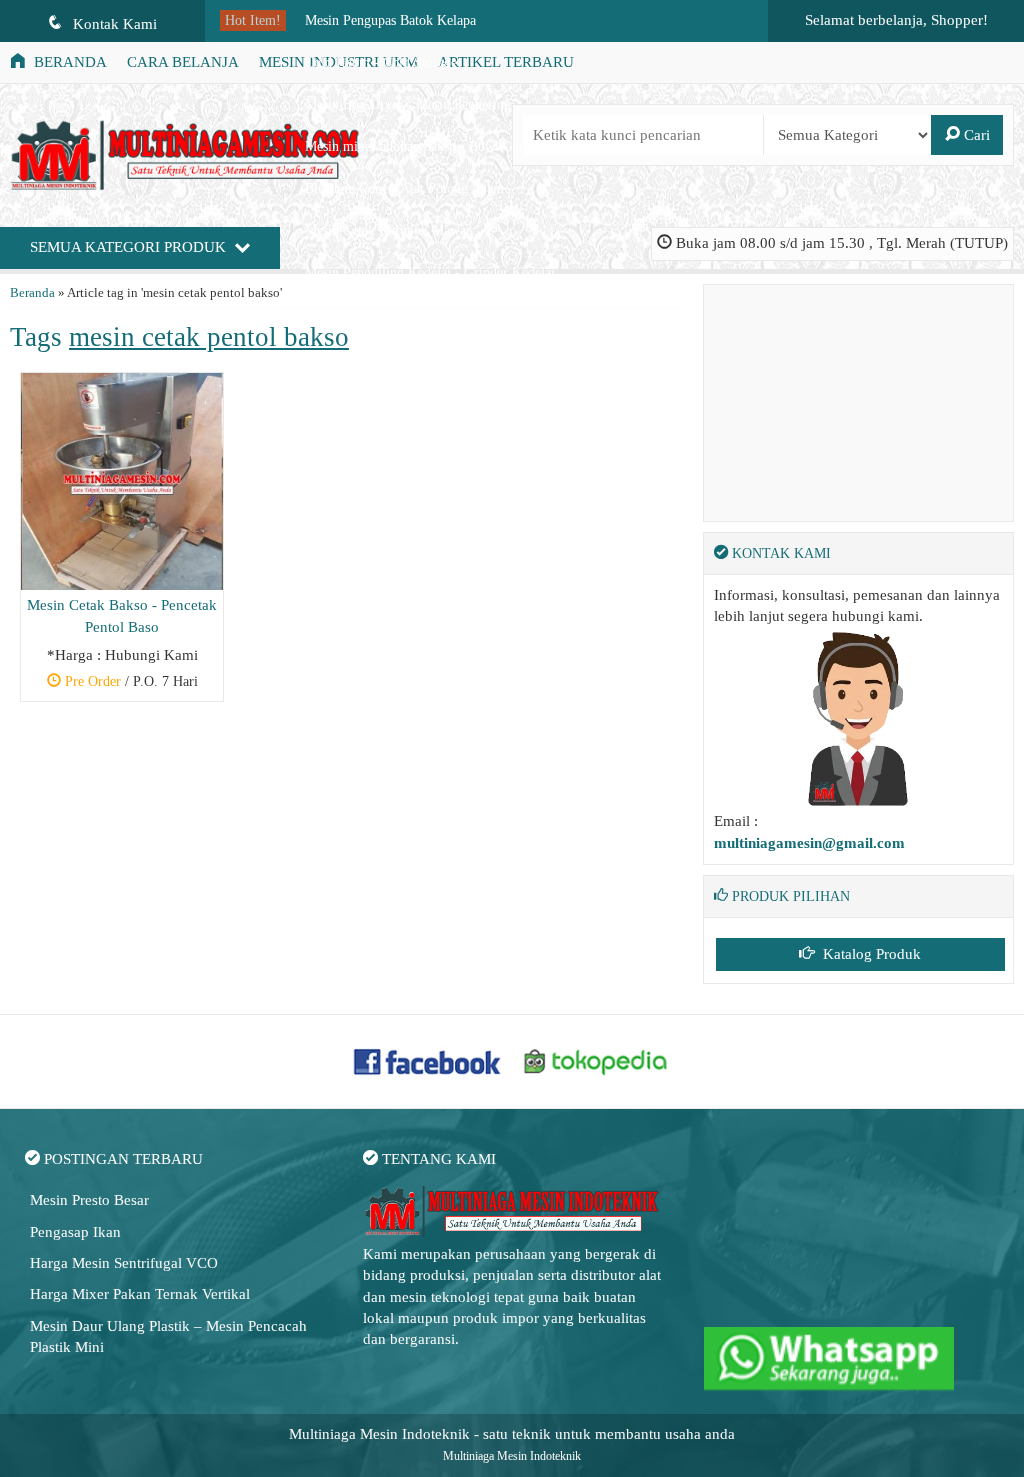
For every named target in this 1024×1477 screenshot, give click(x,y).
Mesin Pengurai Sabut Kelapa (388, 314)
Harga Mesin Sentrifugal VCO (124, 1263)
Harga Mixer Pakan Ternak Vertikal (140, 1294)
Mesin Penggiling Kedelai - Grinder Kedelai (430, 272)
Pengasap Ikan (75, 1232)
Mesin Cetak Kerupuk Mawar (388, 230)
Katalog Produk (870, 954)
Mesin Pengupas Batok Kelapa (390, 20)
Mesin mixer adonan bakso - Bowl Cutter (421, 146)
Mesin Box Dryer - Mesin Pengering (408, 104)
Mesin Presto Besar (89, 1200)
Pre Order (130, 684)
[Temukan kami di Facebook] (428, 1060)
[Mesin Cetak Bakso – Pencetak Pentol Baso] (122, 480)
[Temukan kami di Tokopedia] (596, 1060)
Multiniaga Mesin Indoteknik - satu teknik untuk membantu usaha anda (512, 1434)
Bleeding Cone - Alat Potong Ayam (404, 188)
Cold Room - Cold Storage (381, 62)
